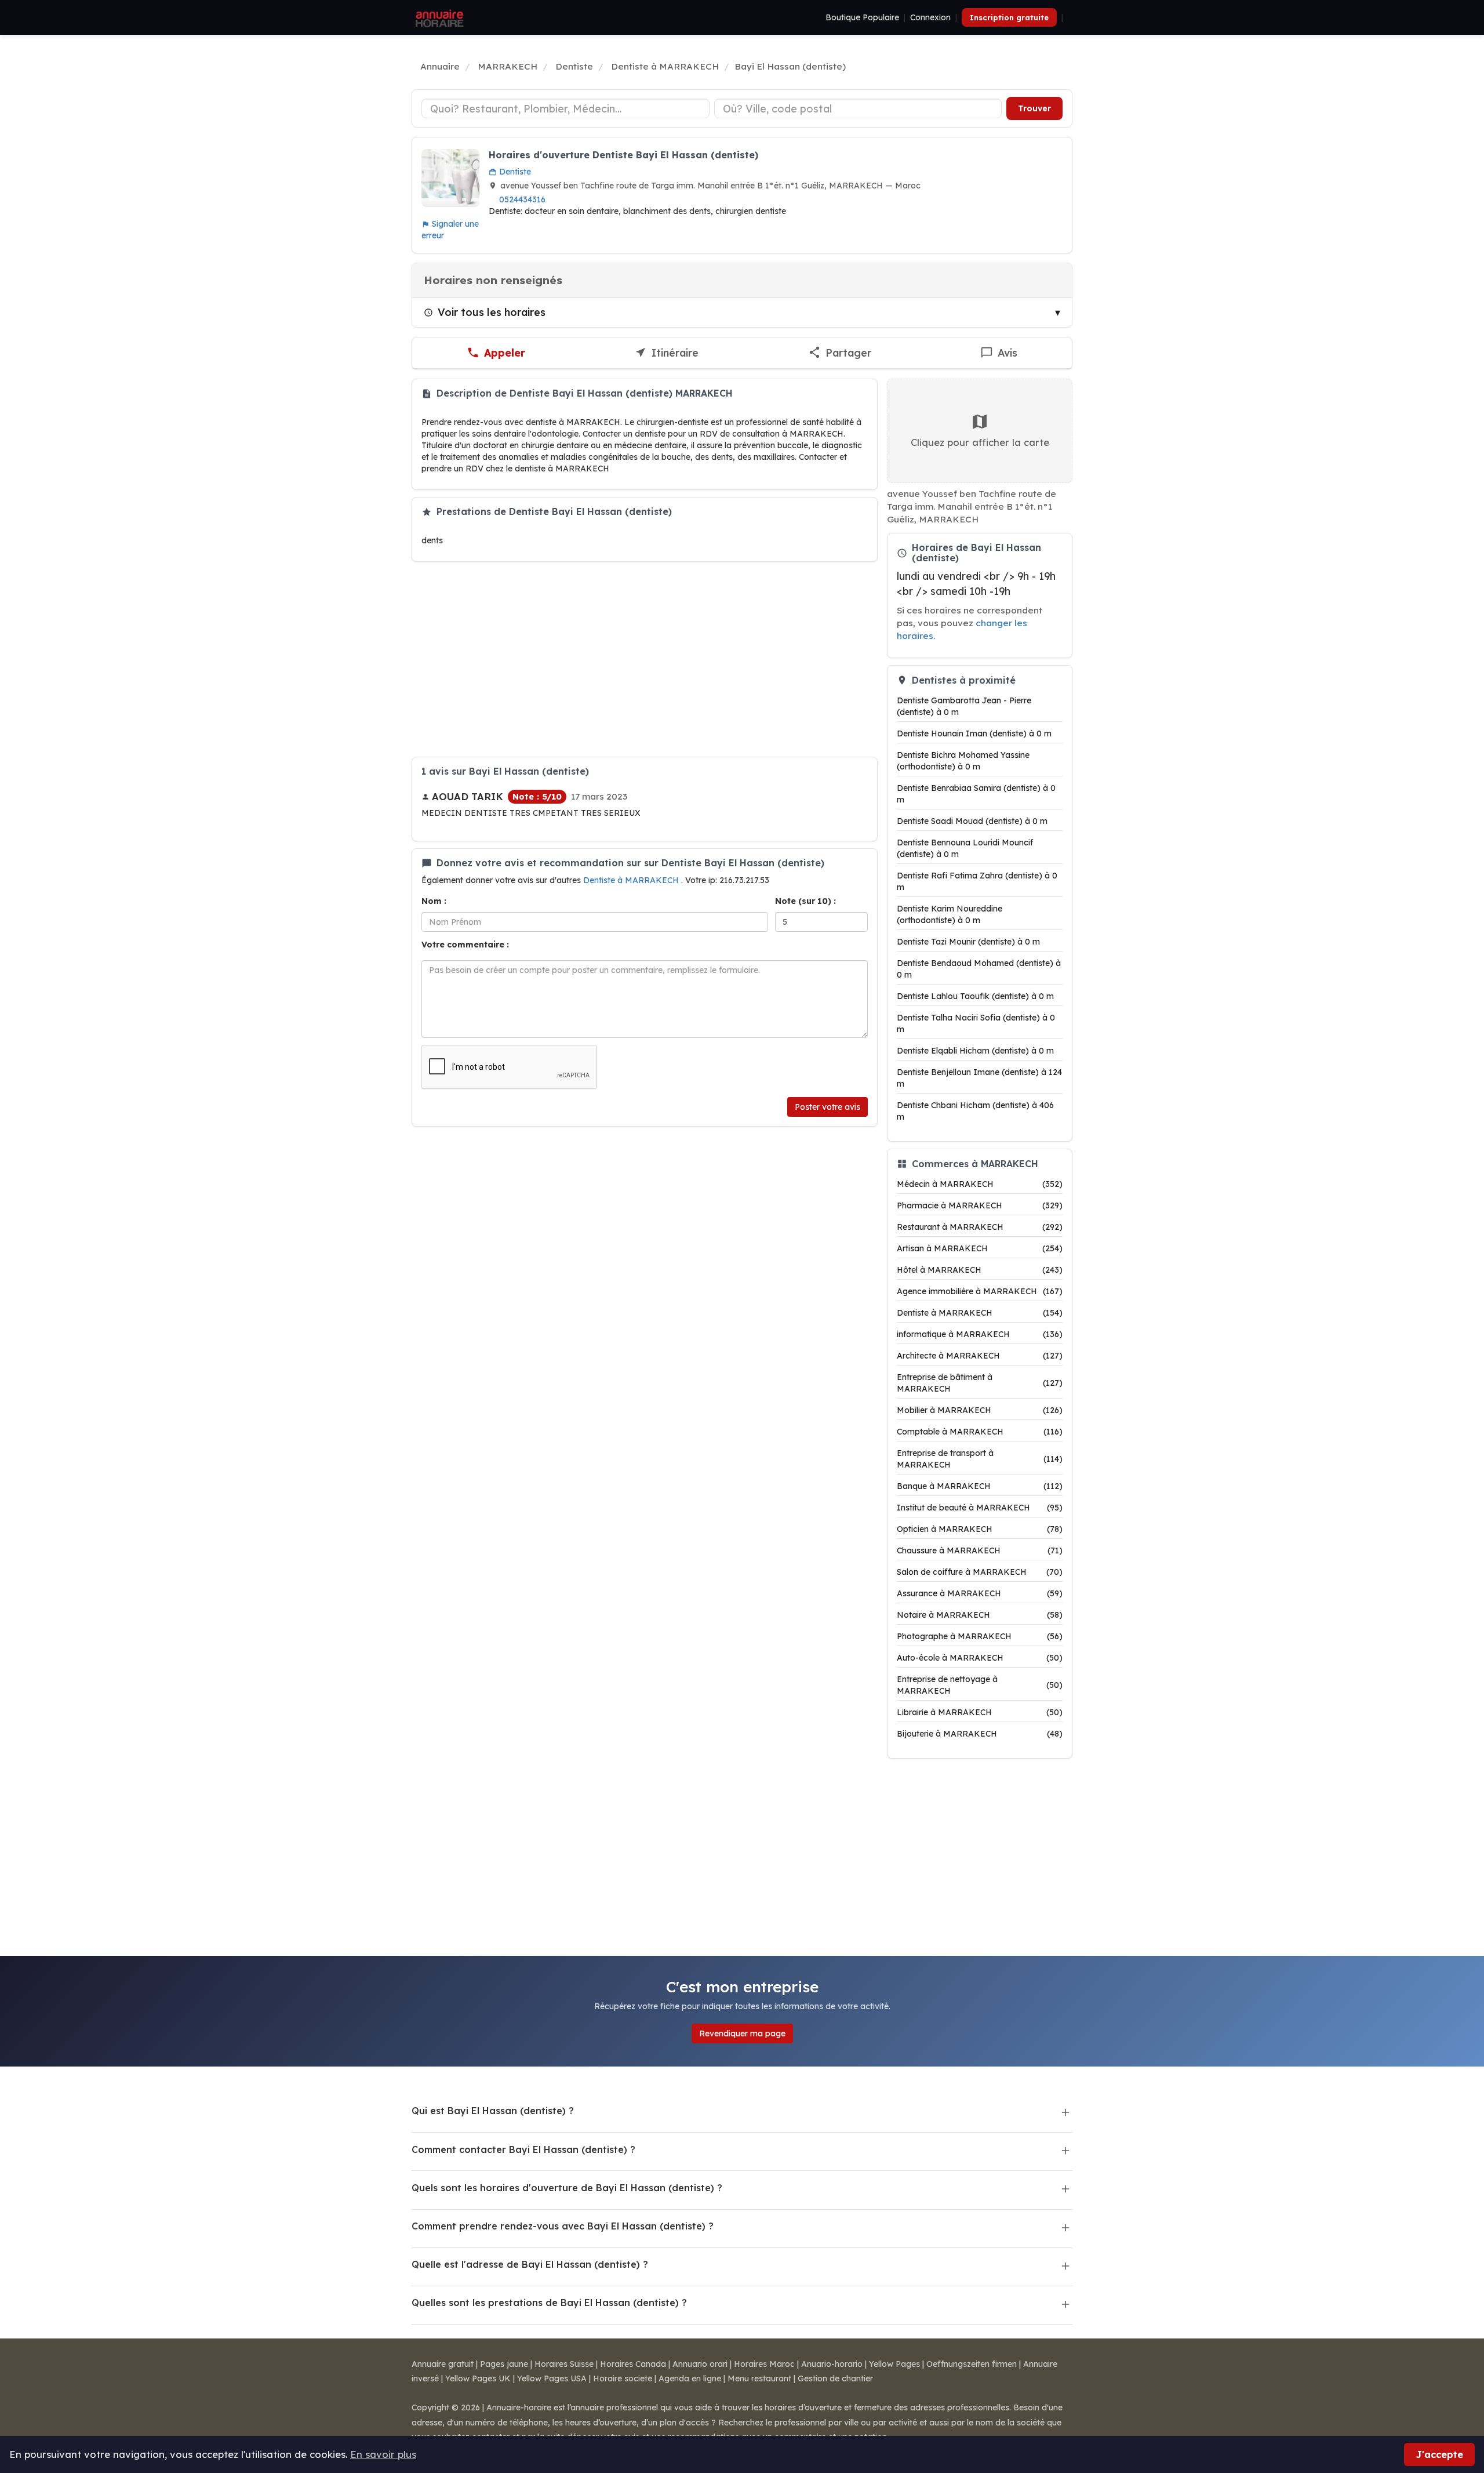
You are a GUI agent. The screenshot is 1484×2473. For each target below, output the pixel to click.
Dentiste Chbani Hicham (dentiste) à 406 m (975, 1111)
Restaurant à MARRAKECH (980, 1227)
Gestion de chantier (835, 2378)
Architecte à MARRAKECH (980, 1356)
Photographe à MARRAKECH (980, 1636)
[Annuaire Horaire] (438, 17)
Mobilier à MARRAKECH (980, 1410)
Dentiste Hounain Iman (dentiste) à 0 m (974, 733)
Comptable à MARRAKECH (980, 1432)
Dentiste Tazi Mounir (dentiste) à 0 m (968, 942)
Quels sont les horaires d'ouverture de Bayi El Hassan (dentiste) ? (567, 2188)
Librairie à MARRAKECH (980, 1712)
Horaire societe (623, 2378)
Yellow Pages (894, 2364)
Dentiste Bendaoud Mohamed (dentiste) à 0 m (979, 969)
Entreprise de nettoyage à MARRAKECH (980, 1685)
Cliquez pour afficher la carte (980, 442)
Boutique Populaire (862, 17)
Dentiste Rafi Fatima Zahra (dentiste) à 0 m (977, 881)
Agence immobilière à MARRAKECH (980, 1291)
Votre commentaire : (465, 945)
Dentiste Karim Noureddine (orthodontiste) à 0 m (950, 914)
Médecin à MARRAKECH (980, 1184)
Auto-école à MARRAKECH (980, 1658)
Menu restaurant (759, 2378)
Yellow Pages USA (552, 2378)
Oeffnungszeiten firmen (972, 2364)
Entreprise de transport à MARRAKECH (980, 1459)
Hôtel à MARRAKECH (980, 1270)
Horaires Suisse (564, 2364)
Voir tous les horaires (492, 312)
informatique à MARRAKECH (980, 1334)
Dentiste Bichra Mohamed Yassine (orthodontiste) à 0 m (963, 761)
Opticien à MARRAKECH (980, 1529)
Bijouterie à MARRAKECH (980, 1734)
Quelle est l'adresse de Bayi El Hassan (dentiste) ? (530, 2264)
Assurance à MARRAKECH (980, 1593)
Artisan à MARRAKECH (980, 1248)
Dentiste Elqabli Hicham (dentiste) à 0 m (975, 1051)
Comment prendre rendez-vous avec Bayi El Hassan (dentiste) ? (563, 2226)
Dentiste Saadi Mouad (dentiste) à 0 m (972, 821)
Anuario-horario (832, 2364)
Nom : (434, 901)
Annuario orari (700, 2364)
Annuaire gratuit (443, 2364)
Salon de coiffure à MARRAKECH (980, 1572)
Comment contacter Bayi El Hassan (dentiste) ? (523, 2149)
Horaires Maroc (764, 2364)
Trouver (1034, 108)
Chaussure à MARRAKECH (980, 1550)
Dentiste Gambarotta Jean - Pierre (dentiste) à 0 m (964, 706)
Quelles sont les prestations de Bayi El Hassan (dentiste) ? (549, 2303)
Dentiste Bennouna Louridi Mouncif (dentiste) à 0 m (965, 848)
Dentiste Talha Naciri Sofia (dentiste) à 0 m (976, 1023)
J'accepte (1439, 2454)
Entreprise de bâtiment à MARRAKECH (980, 1383)
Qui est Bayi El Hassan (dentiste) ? (493, 2111)
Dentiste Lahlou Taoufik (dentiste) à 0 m (975, 996)
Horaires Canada (633, 2364)
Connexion (930, 17)
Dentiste (514, 172)
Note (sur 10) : (805, 901)
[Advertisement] (645, 659)
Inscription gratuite (1009, 17)
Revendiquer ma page (742, 2033)
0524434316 (522, 199)
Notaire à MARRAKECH (980, 1615)
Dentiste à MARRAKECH (632, 880)
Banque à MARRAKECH (980, 1486)
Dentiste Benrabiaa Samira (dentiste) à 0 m (976, 794)
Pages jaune (504, 2364)
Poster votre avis (828, 1107)
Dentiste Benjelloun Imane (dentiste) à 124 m (979, 1078)
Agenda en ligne (690, 2378)
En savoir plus (383, 2454)
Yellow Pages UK (478, 2378)
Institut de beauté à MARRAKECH (980, 1508)
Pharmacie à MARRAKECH (980, 1205)
